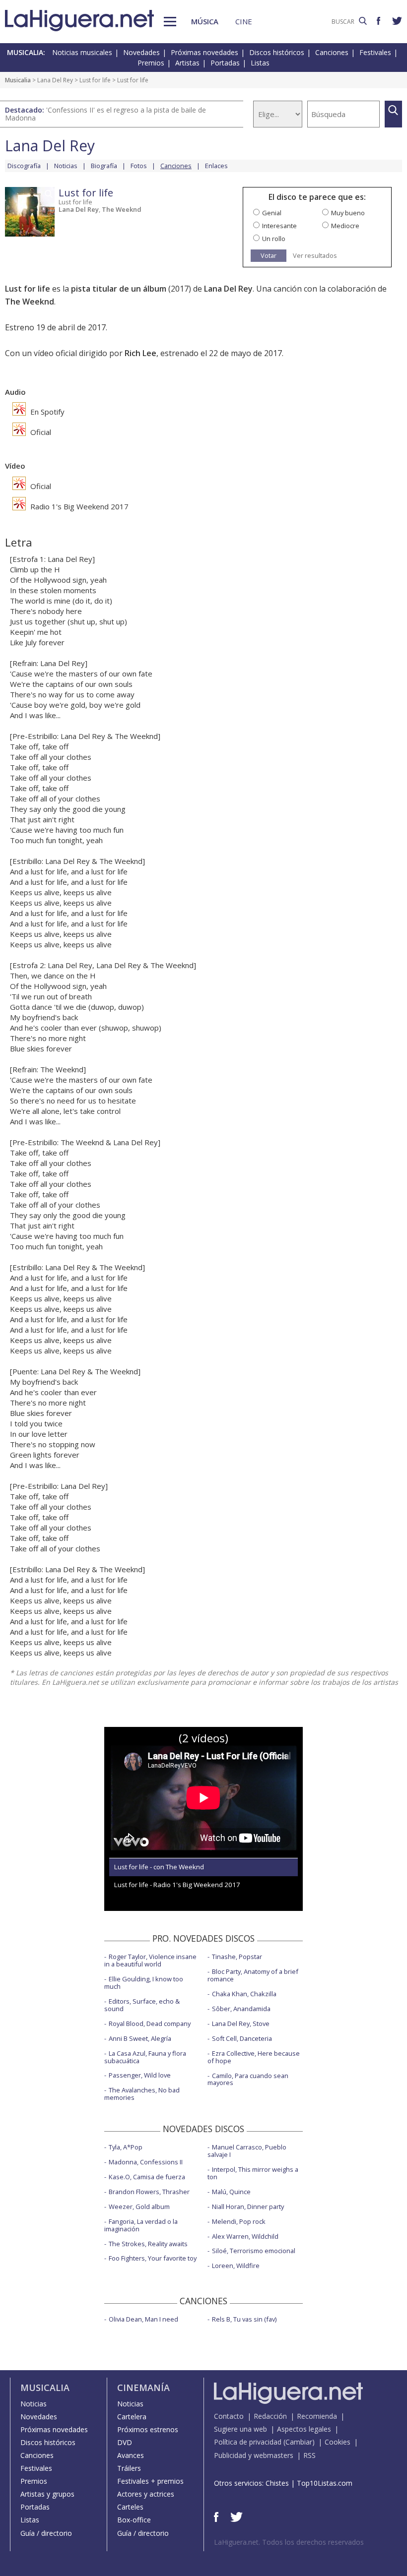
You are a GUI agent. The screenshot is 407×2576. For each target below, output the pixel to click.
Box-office (134, 2520)
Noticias (66, 166)
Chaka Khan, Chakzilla (244, 1994)
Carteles (130, 2507)
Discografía (24, 166)
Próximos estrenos (148, 2429)
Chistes (277, 2483)
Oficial (40, 432)
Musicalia (18, 80)
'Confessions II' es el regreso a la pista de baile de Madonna (105, 114)
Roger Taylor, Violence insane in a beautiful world (150, 1960)
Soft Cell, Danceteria (242, 2038)
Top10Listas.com (325, 2483)
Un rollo (274, 239)
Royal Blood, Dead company (150, 2024)
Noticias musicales (82, 52)
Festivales (375, 52)
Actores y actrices (146, 2494)
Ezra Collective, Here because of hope (254, 2057)
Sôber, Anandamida (241, 2009)
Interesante (279, 226)
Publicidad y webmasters (254, 2455)
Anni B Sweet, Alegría (140, 2038)
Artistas (187, 63)
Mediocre (345, 226)
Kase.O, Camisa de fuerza (147, 2177)
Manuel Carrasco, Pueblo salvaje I (247, 2151)
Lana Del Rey (55, 80)
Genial (272, 213)
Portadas (225, 63)
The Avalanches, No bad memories (142, 2094)
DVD (125, 2442)
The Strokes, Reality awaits (148, 2244)
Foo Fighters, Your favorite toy (153, 2258)
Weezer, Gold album (139, 2207)
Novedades (141, 52)
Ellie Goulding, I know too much (144, 1983)
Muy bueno (348, 213)
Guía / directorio (46, 2533)
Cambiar (299, 2442)
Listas (260, 63)
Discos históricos (277, 52)
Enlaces (216, 166)
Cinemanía (143, 2388)
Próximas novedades (204, 52)
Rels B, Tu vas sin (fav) (244, 2319)
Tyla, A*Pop (126, 2147)
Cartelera (132, 2417)
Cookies (338, 2442)
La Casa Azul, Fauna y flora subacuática (145, 2057)
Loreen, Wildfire (236, 2266)
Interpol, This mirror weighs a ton (253, 2173)
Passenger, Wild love (140, 2075)
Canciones (332, 52)
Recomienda (317, 2416)
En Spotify (46, 412)
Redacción (270, 2416)
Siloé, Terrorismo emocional (254, 2251)
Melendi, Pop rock (239, 2221)
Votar (269, 255)
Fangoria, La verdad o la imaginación (141, 2225)
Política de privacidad (248, 2442)
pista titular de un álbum (119, 289)
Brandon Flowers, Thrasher (149, 2192)
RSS (309, 2455)
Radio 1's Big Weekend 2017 (78, 506)
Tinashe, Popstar (237, 1957)
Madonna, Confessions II (146, 2162)
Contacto (229, 2416)
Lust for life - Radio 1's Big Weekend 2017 (177, 1885)
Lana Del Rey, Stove (241, 2024)
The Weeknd (122, 209)
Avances (131, 2455)
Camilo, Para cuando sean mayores (248, 2079)
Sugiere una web (240, 2429)
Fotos (139, 166)
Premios (151, 63)
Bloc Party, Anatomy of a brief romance (253, 1975)
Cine (244, 21)
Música (205, 21)
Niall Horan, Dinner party (248, 2207)
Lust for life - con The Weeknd (159, 1867)
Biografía (104, 166)
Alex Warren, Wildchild (245, 2236)
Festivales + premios (150, 2481)
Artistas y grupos (47, 2494)
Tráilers (129, 2468)
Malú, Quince (231, 2192)
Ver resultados (315, 256)
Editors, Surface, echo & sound (142, 2005)
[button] (170, 22)
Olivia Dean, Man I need (143, 2319)
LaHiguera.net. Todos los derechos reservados (289, 2542)
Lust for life (95, 80)
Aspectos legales (304, 2429)
